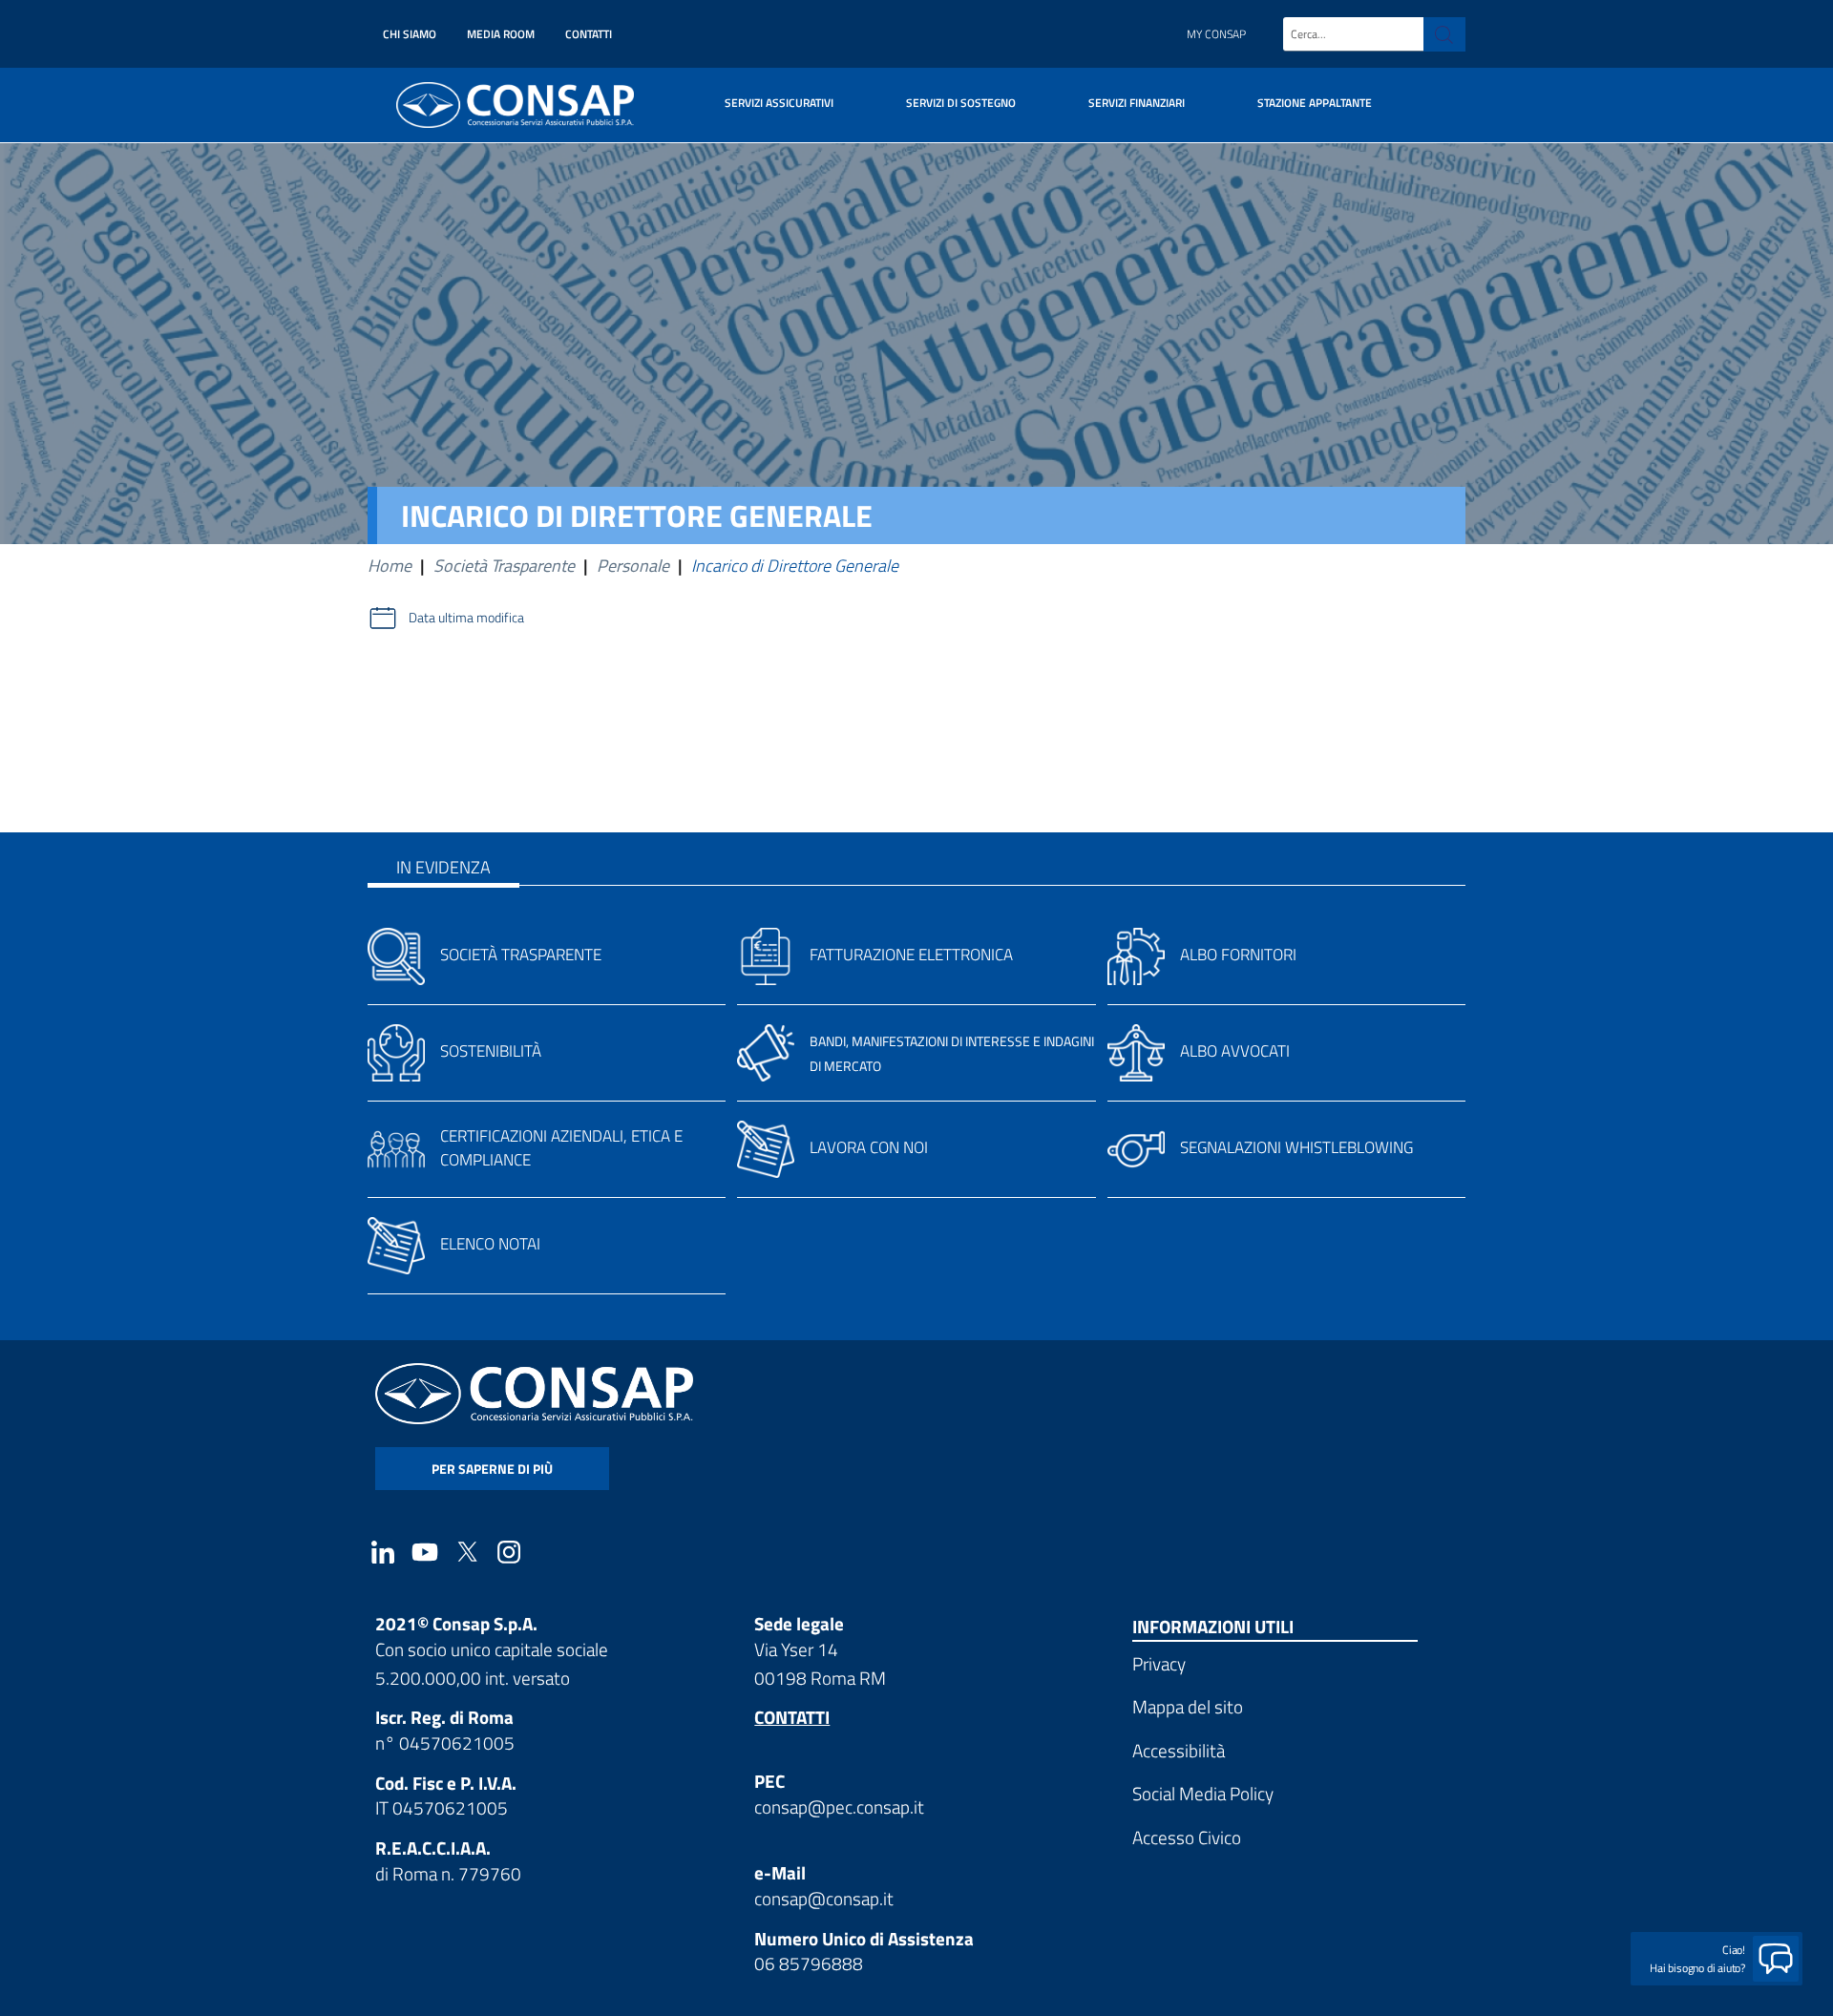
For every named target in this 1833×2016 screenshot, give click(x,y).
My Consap (1216, 34)
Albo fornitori (1238, 955)
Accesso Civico (1187, 1837)
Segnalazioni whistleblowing (1296, 1147)
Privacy (1159, 1663)
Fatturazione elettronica (911, 955)
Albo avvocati (1235, 1051)
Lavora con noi (869, 1147)
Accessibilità (1179, 1750)
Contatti (589, 34)
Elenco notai (490, 1244)
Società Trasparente (504, 566)
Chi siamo (410, 34)
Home (390, 566)
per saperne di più (492, 1469)
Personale (633, 566)
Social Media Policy (1203, 1793)
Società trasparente (521, 955)
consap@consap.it (824, 1898)
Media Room (501, 34)
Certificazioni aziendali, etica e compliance (561, 1148)
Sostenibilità (491, 1051)
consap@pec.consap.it (839, 1806)
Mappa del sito (1188, 1706)
